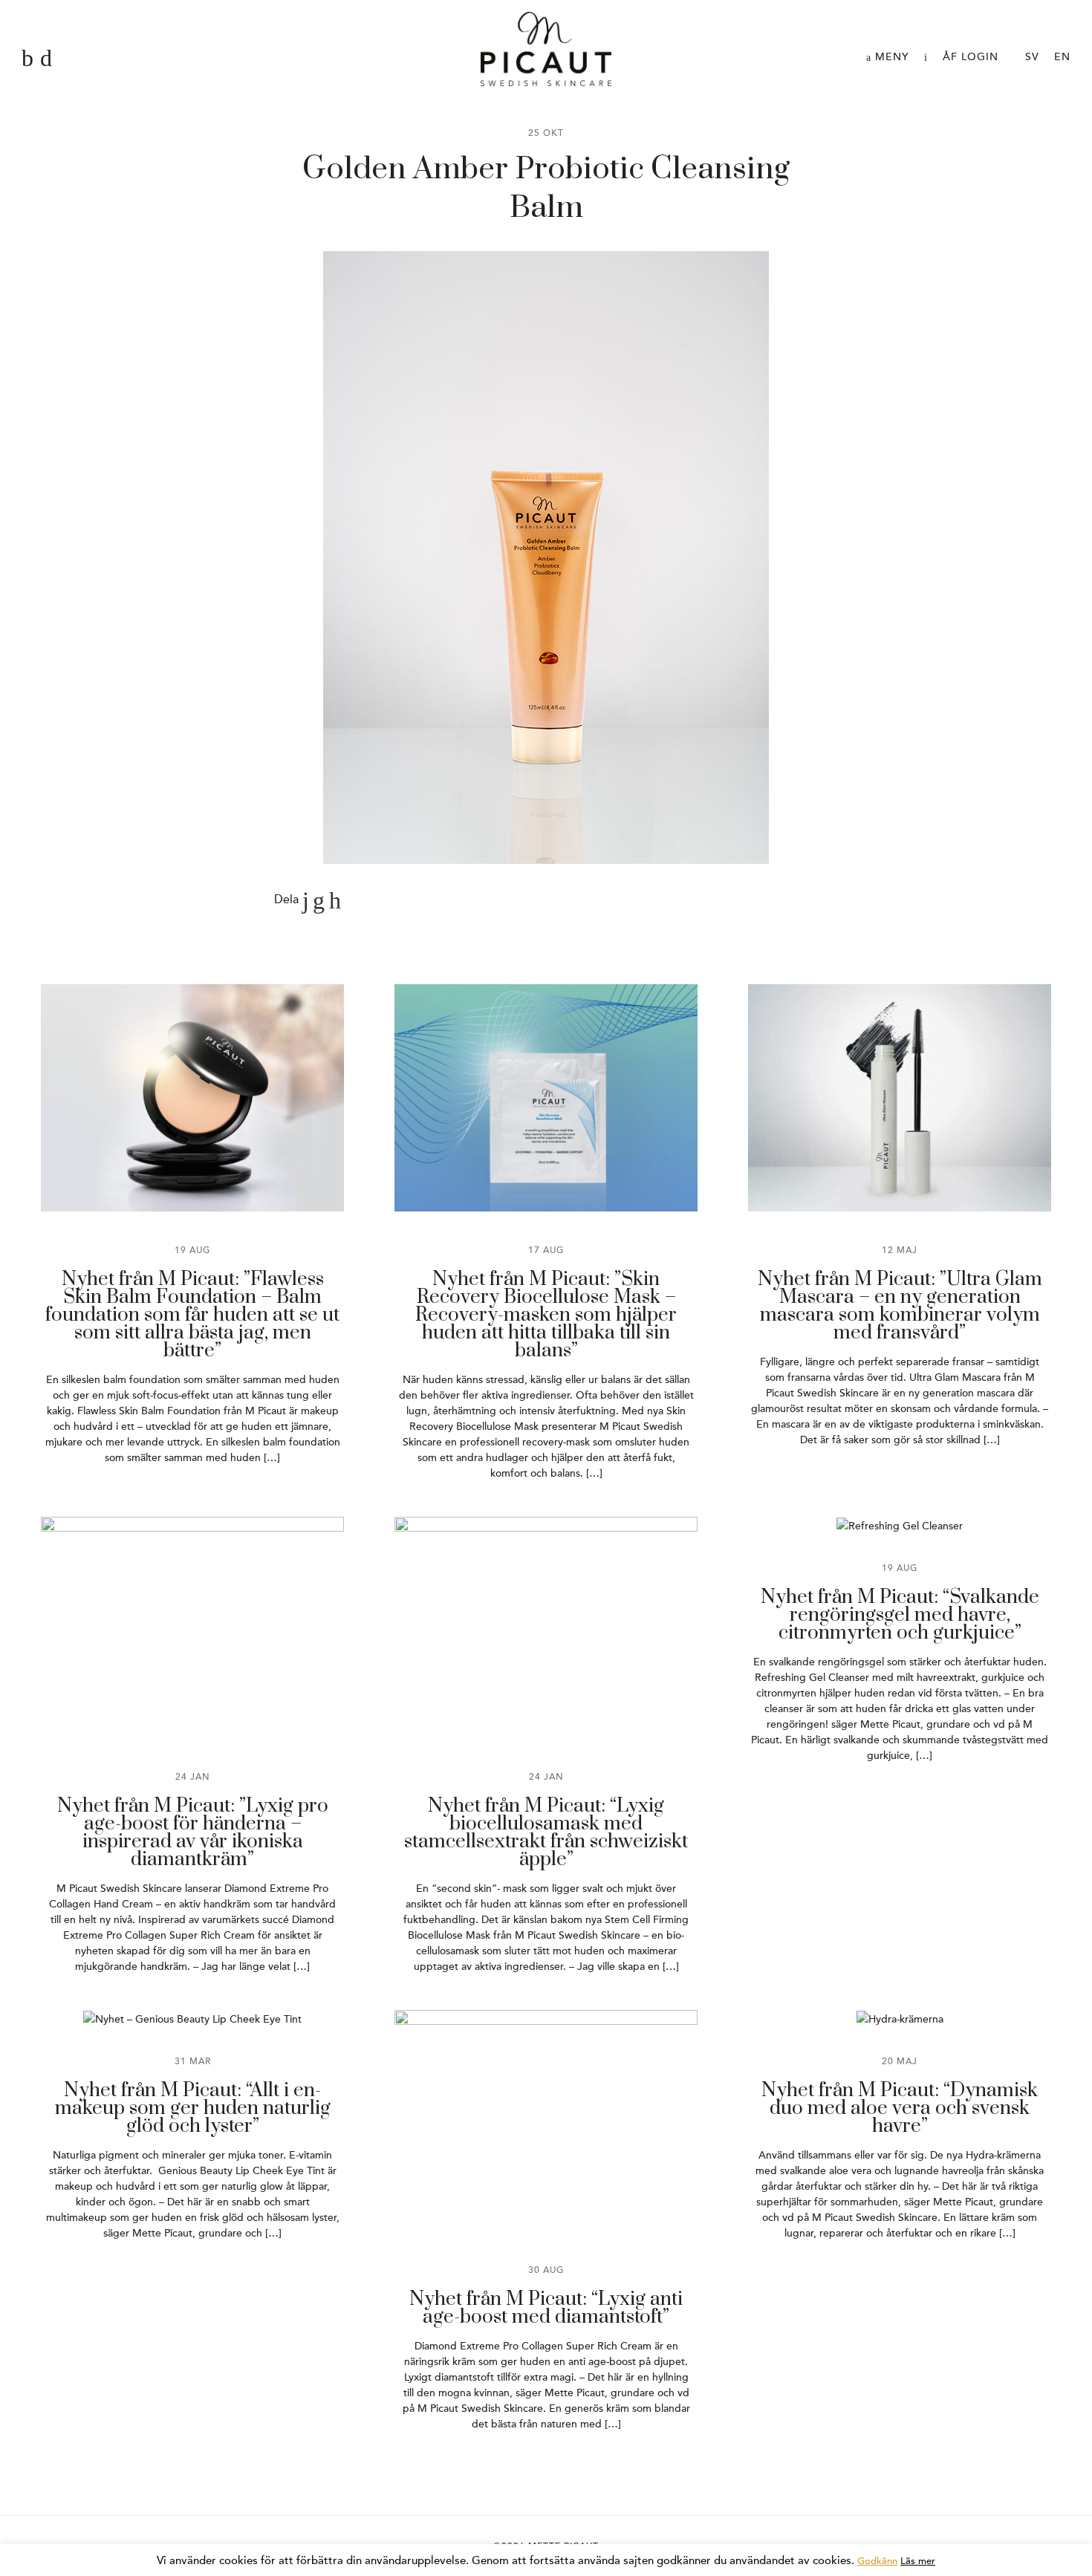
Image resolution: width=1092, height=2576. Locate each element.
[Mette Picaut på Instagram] (46, 59)
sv (1032, 57)
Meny (890, 57)
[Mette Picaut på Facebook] (27, 59)
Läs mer (918, 2561)
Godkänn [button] (877, 2561)
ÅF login (971, 57)
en (1062, 57)
